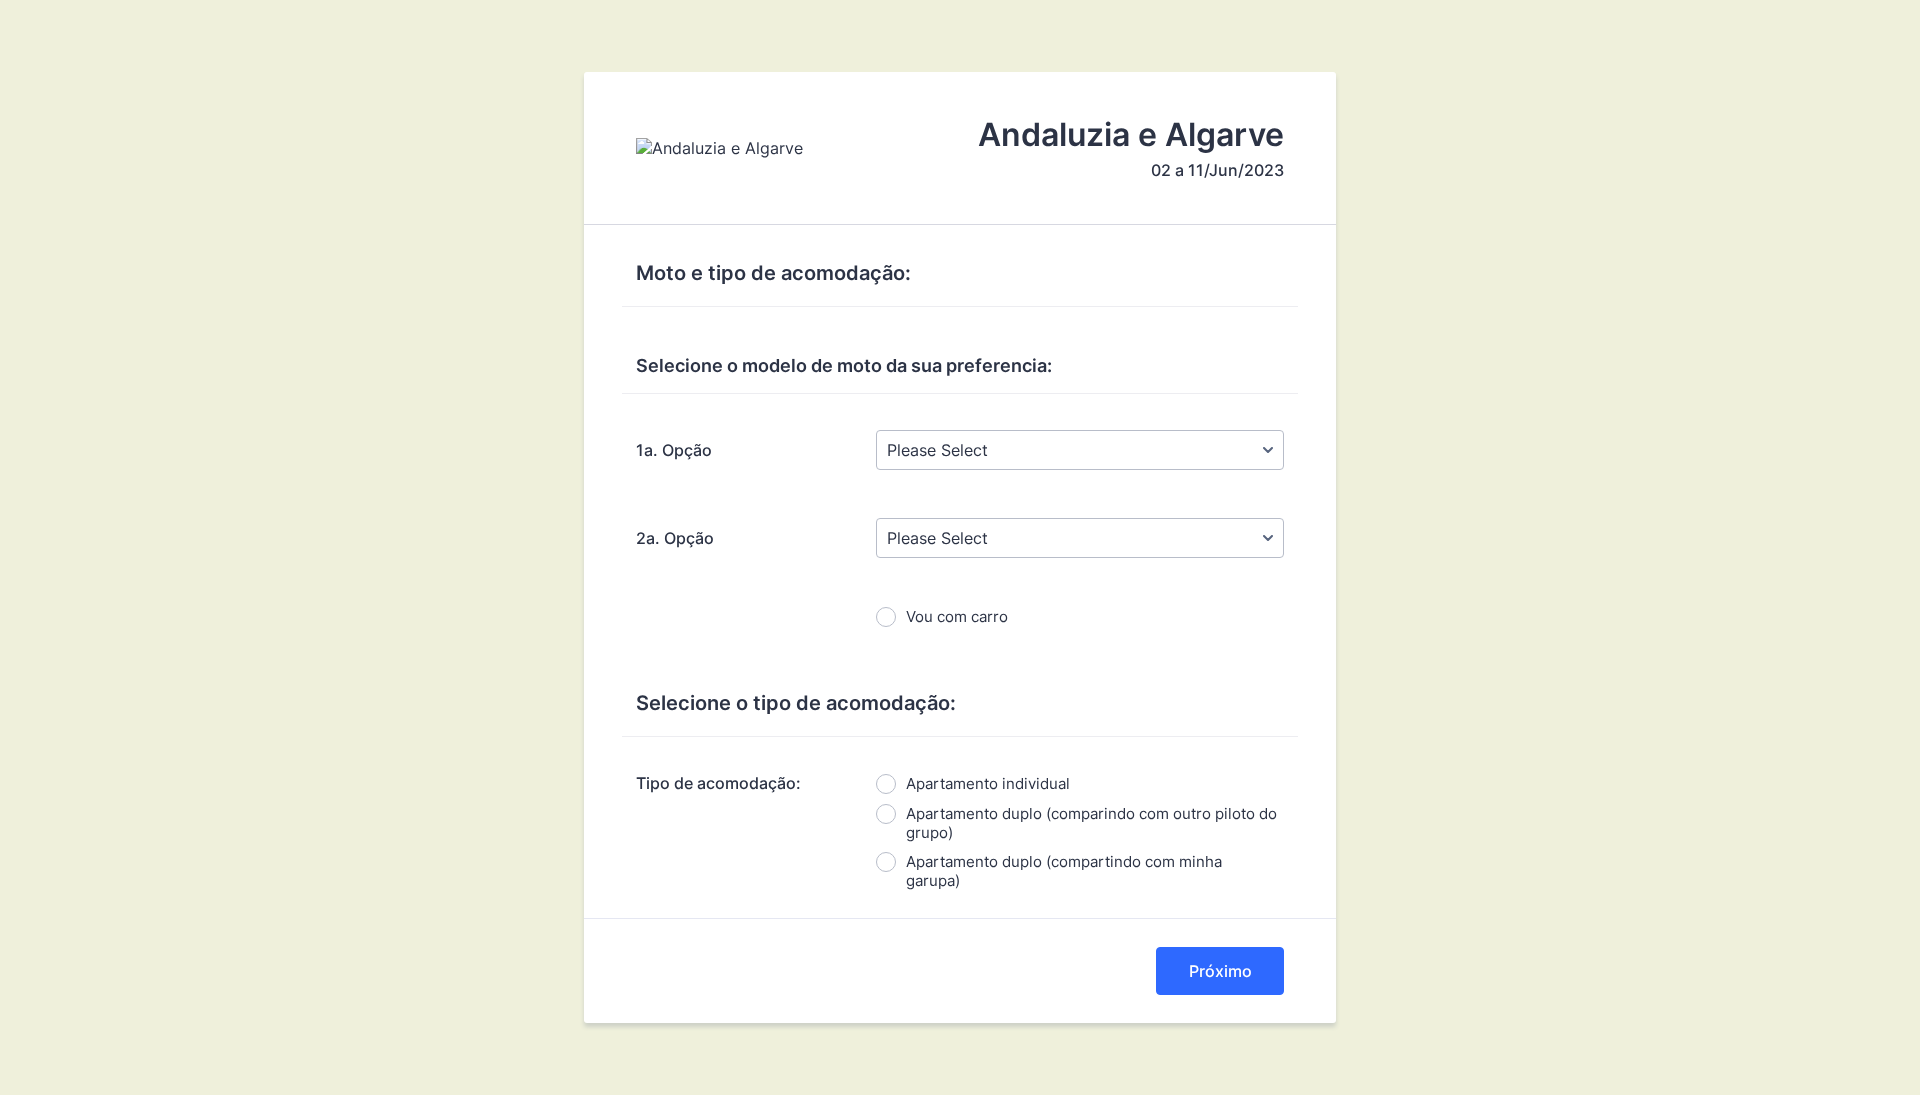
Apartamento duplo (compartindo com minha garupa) (1064, 871)
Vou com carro (957, 616)
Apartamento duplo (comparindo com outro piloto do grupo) (1091, 823)
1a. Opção (674, 450)
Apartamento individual (988, 783)
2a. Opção (675, 538)
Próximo (1220, 971)
